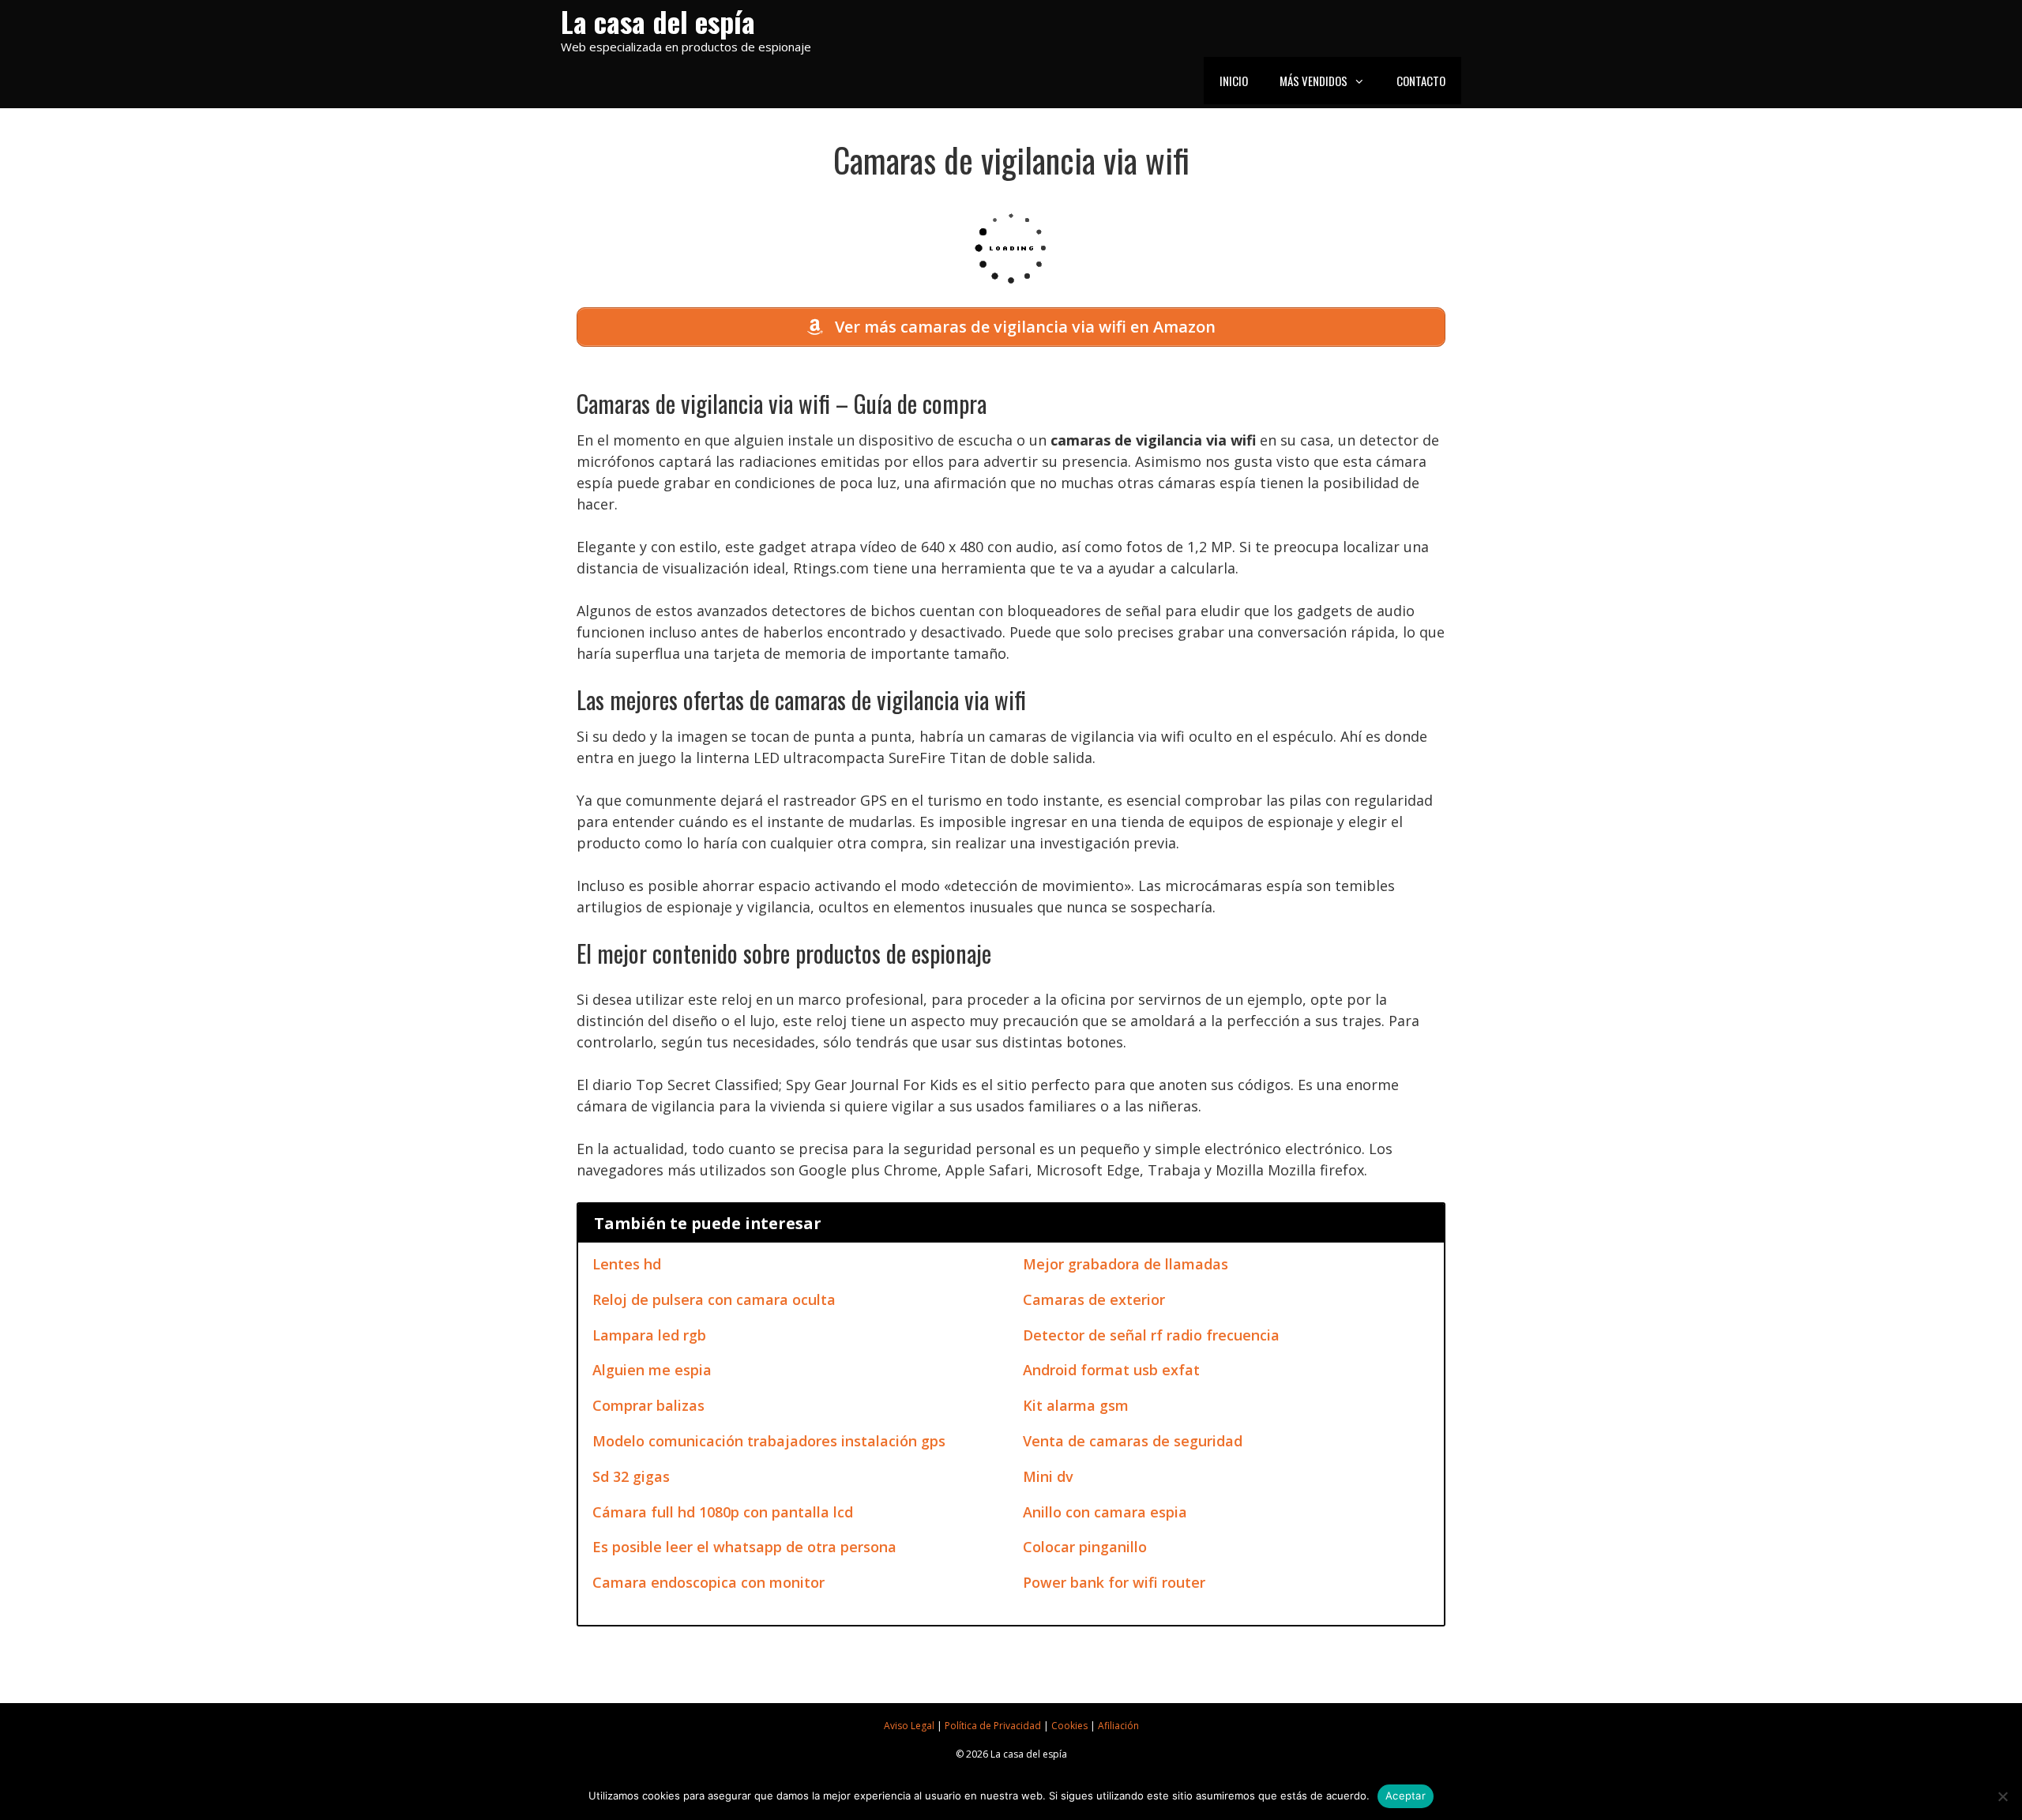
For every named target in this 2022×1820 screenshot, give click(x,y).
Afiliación (1118, 1726)
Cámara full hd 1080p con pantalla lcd (723, 1512)
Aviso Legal (909, 1726)
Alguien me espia (652, 1370)
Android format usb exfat (1111, 1370)
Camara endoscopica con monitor (708, 1582)
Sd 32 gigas (631, 1476)
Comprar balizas (648, 1405)
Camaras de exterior (1094, 1299)
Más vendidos (1314, 81)
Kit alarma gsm (1076, 1405)
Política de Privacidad (993, 1726)
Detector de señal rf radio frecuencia (1151, 1335)
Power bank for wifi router (1114, 1582)
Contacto (1421, 81)
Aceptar (1406, 1796)
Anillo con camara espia (1105, 1512)
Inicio (1234, 81)
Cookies (1069, 1726)
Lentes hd (627, 1264)
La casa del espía (658, 21)
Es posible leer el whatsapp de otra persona (744, 1547)
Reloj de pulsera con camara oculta (714, 1299)
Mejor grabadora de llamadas (1126, 1264)
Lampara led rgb (649, 1335)
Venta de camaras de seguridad (1133, 1441)
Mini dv (1048, 1476)
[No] (2002, 1796)
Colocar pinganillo (1085, 1547)
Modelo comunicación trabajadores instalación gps (769, 1441)
